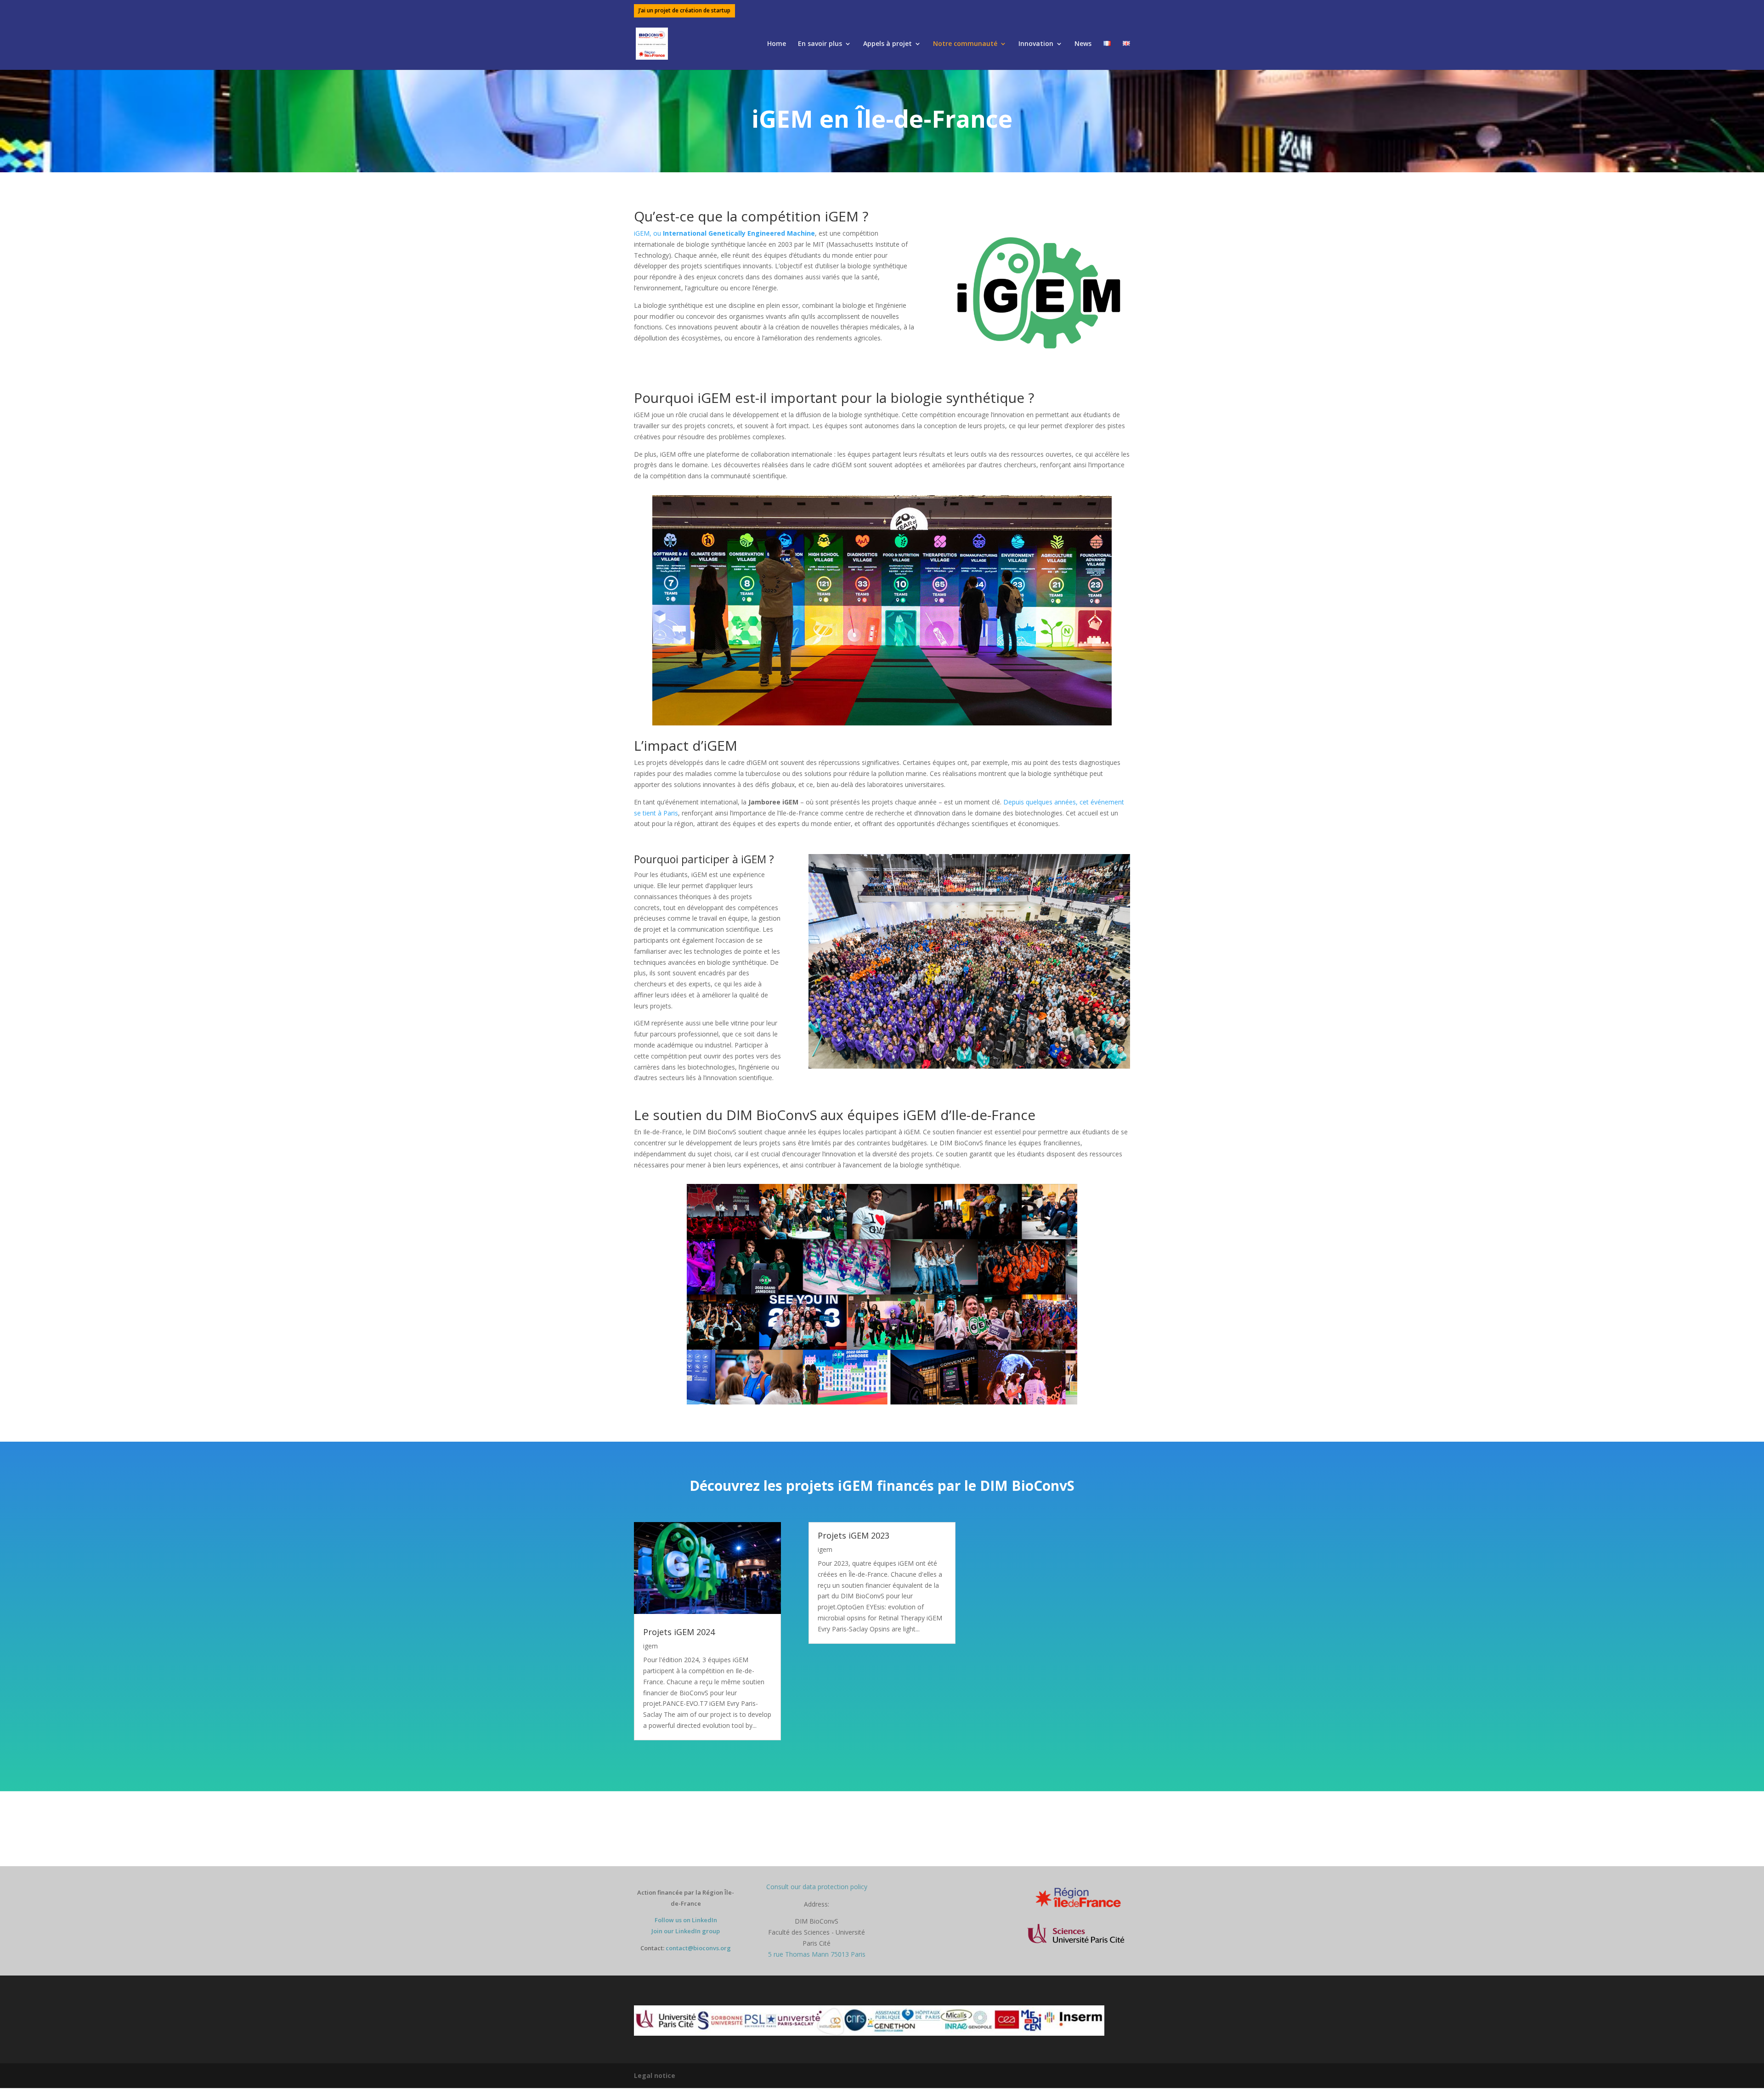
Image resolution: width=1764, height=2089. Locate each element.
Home (777, 44)
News (1083, 44)
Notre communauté (965, 44)
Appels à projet (888, 44)
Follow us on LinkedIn (686, 1920)
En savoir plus (820, 44)
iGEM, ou (724, 233)
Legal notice (655, 2075)
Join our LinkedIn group (686, 1931)
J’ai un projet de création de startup (684, 11)
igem (650, 1646)
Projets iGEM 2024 (679, 1632)
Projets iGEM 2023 (854, 1535)
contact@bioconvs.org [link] (698, 1948)
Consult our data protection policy (817, 1887)
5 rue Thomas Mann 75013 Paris (817, 1954)
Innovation (1036, 44)
